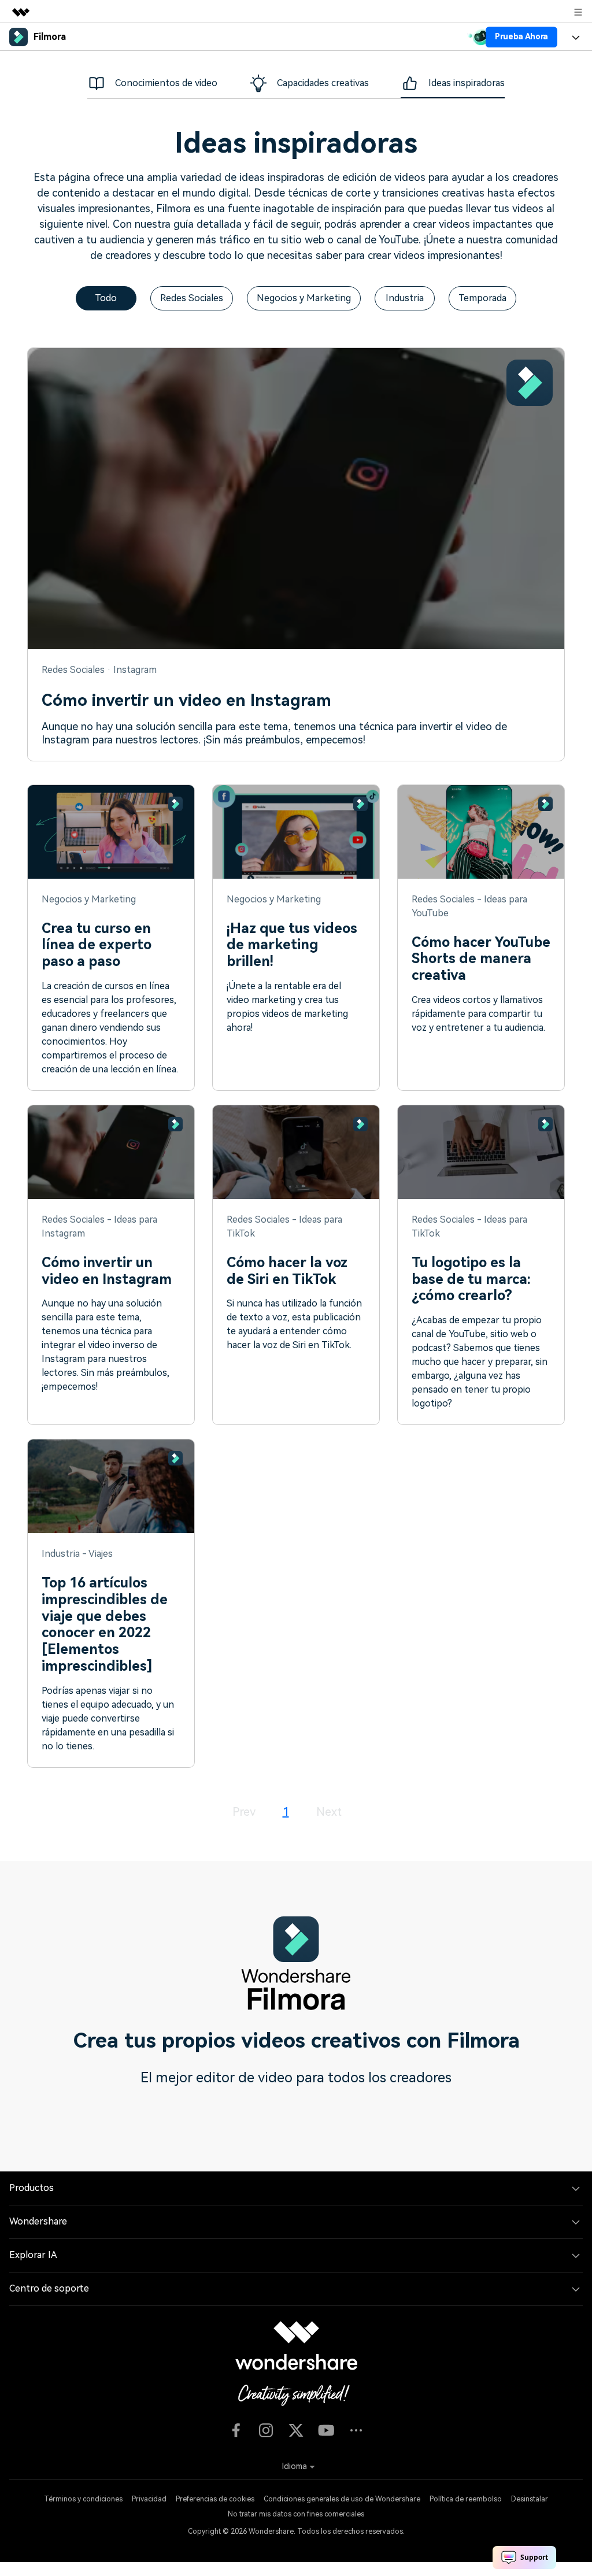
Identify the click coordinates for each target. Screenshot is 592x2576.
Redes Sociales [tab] (192, 298)
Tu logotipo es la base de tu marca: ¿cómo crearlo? (471, 1279)
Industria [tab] (405, 298)
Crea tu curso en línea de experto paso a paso (97, 945)
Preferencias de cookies (215, 2499)
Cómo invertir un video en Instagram (186, 700)
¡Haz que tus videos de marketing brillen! (292, 945)
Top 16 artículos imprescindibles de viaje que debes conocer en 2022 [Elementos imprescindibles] (105, 1624)
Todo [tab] (106, 298)
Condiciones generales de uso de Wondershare (342, 2499)
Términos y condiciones (83, 2499)
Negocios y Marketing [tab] (304, 298)
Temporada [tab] (482, 298)
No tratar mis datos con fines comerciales (296, 2514)
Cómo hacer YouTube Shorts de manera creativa (481, 959)
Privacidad (149, 2499)
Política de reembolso (466, 2499)
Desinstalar (530, 2499)
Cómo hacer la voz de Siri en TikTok (287, 1271)
